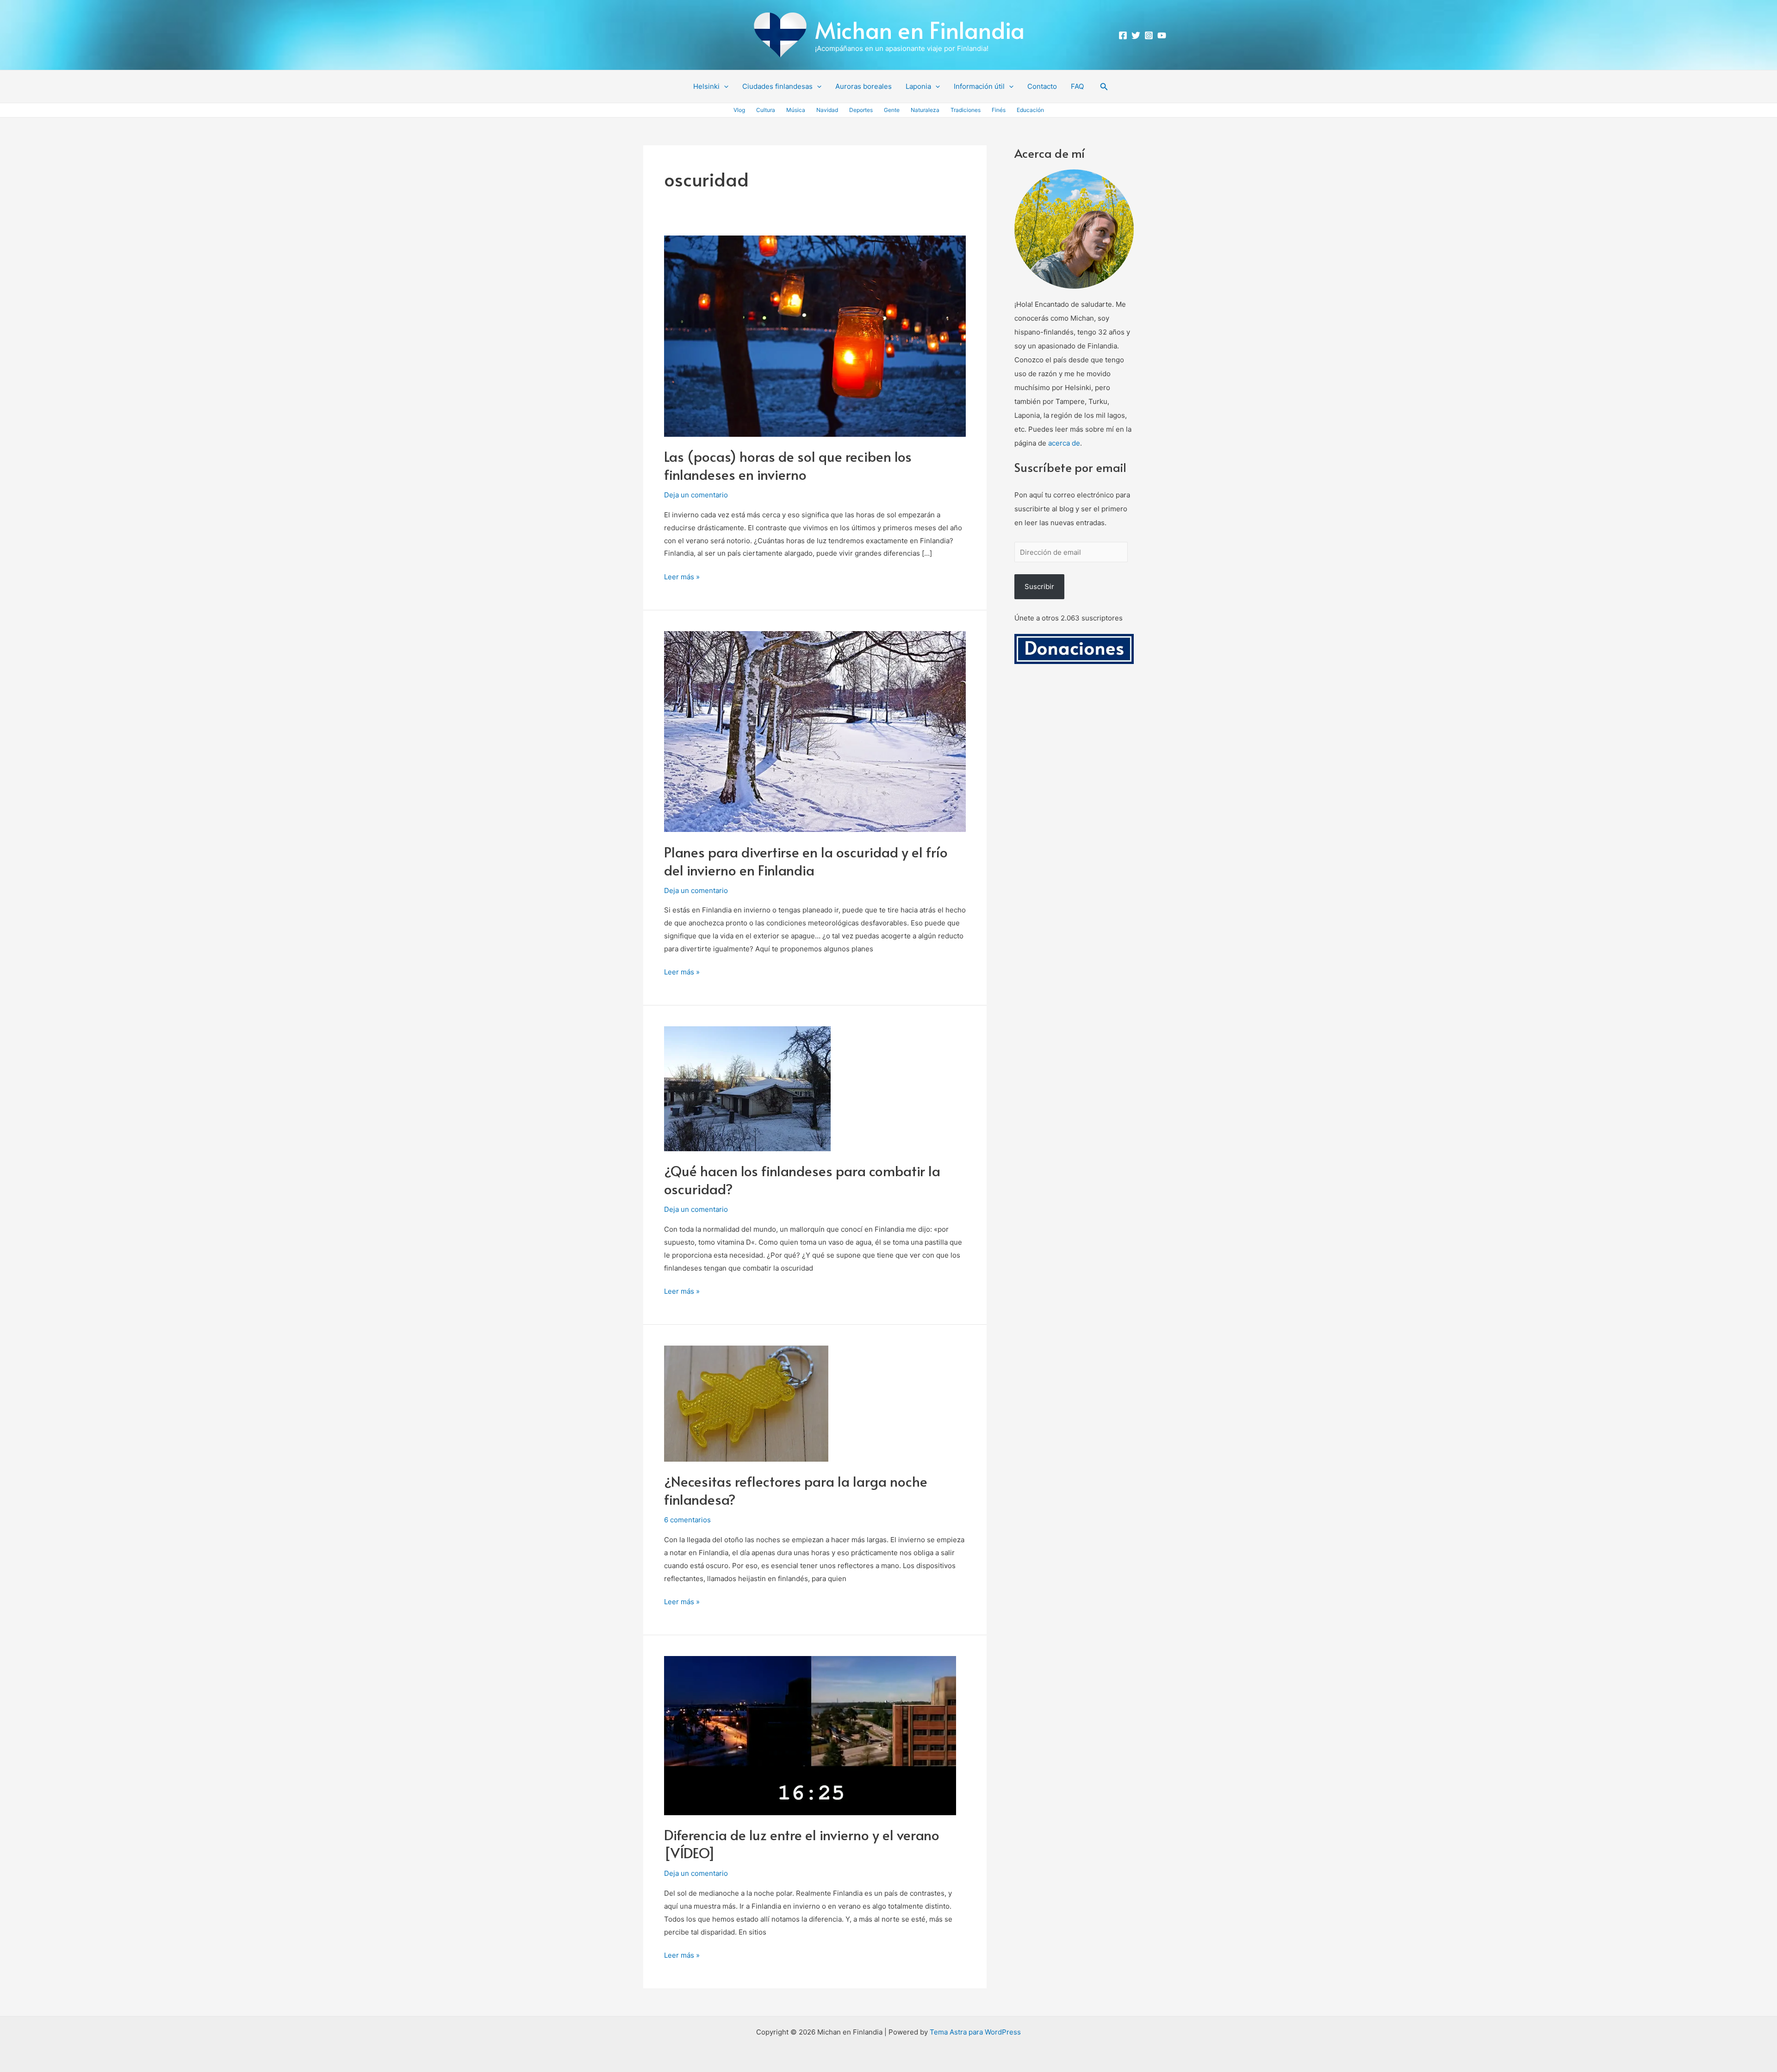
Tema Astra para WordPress (975, 2032)
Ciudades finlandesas (777, 86)
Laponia (918, 86)
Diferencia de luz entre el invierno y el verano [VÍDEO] (802, 1843)
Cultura (766, 110)
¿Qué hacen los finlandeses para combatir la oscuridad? (802, 1179)
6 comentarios (687, 1520)
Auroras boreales (864, 86)
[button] (724, 87)
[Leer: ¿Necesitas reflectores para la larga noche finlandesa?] (746, 1403)
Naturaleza (925, 110)
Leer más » (682, 576)
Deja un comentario (696, 495)
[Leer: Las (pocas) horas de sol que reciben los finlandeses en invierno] (815, 335)
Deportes (861, 110)
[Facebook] (1123, 35)
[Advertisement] (1074, 807)
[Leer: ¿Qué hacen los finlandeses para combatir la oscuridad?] (747, 1088)
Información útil (979, 86)
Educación (1030, 110)
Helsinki (706, 86)
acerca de (1064, 443)
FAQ (1077, 86)
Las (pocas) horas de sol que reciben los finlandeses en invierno (788, 465)
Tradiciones (966, 110)
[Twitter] (1136, 35)
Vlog (739, 110)
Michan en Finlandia (920, 29)
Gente (892, 110)
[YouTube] (1162, 35)
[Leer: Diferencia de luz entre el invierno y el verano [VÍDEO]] (810, 1735)
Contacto (1042, 86)
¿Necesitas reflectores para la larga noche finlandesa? (796, 1490)
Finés (999, 110)
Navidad (827, 110)
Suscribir (1039, 586)
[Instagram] (1149, 35)
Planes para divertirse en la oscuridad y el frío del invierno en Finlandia (806, 861)
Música (796, 110)
